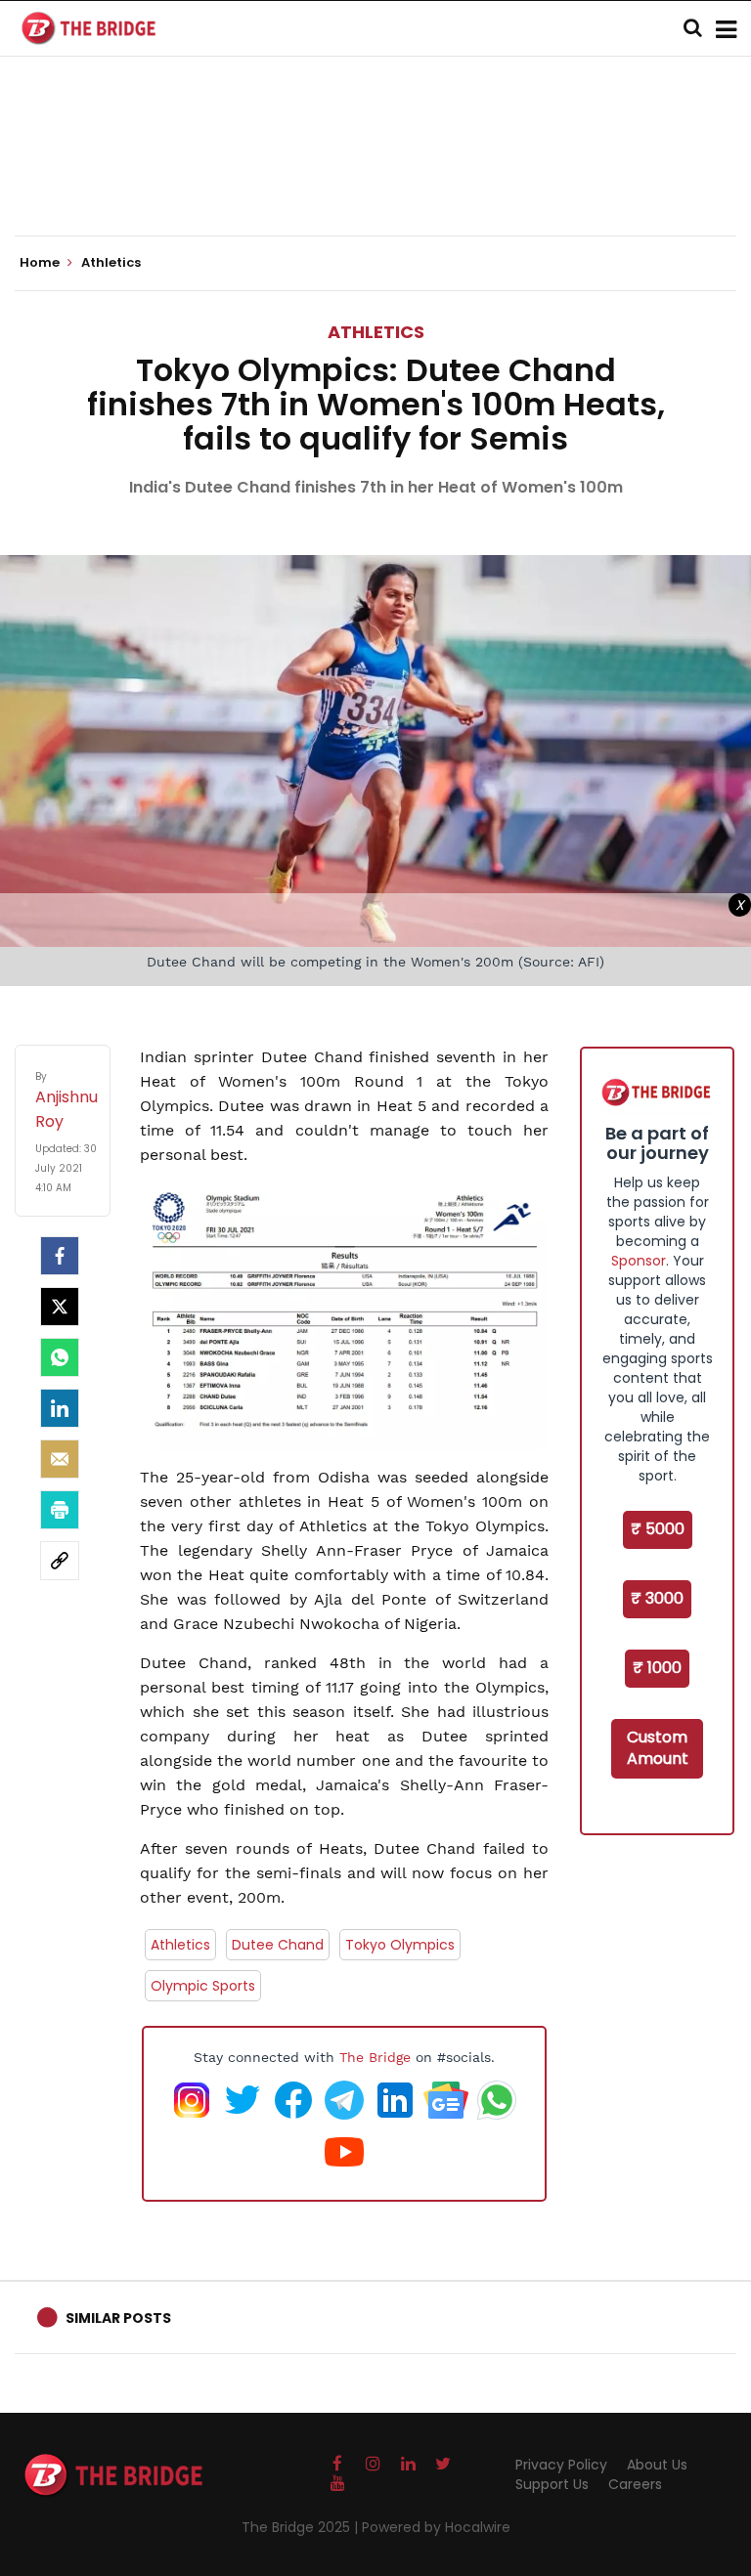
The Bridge (375, 2057)
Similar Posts (118, 2318)
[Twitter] (60, 1307)
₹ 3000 (657, 1598)
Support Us (552, 2484)
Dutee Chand (278, 1945)
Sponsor (639, 1261)
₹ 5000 (658, 1529)
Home (41, 263)
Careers (635, 2484)
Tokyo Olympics (400, 1945)
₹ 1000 (657, 1668)
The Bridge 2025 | (302, 2527)
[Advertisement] (375, 176)
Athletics (376, 332)
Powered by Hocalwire (436, 2527)
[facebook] (60, 1256)
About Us (657, 2465)
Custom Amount (658, 1748)
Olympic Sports (203, 1986)
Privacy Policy (561, 2465)
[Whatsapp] (60, 1357)
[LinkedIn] (60, 1408)
